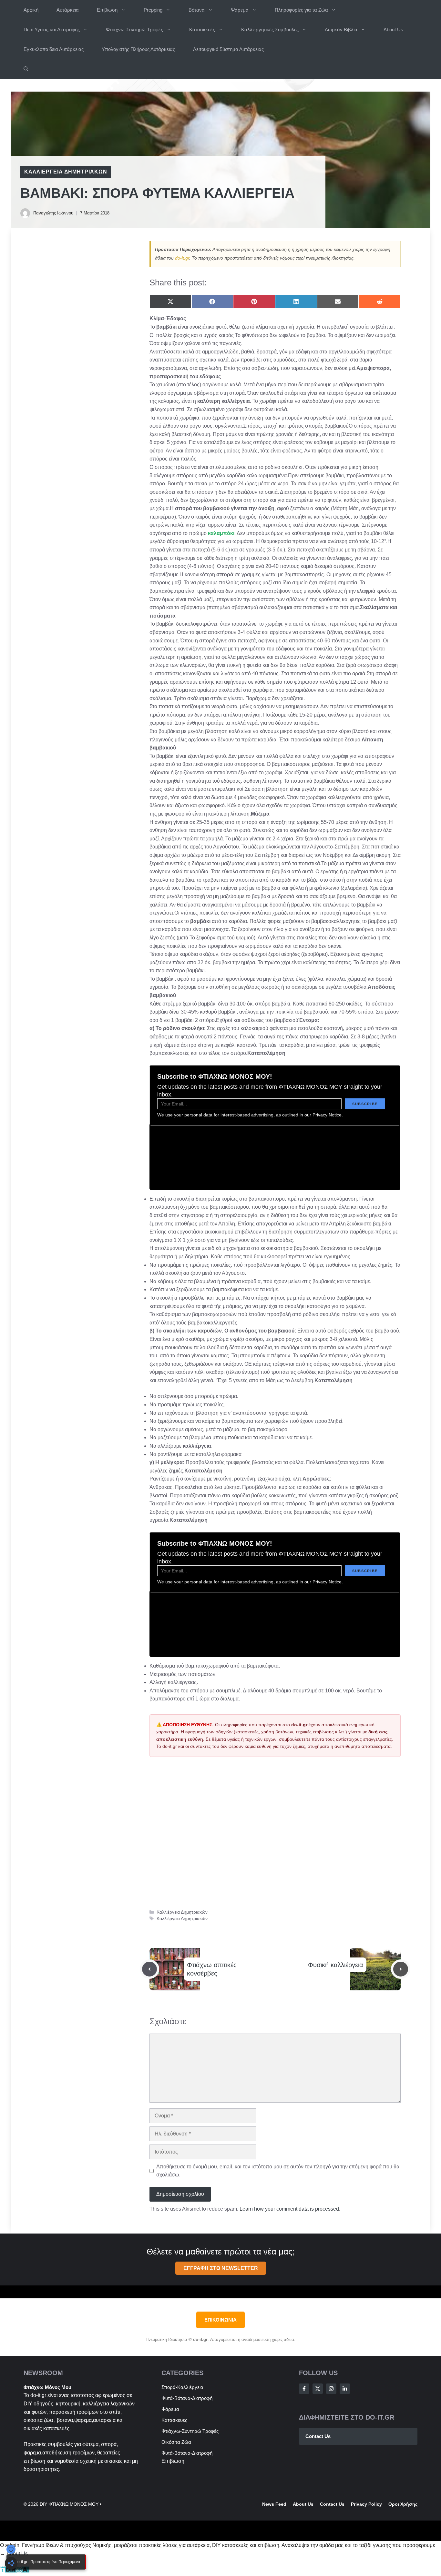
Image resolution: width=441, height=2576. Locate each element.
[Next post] (401, 1969)
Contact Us (318, 2436)
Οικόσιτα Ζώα (176, 2442)
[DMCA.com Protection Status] (15, 2571)
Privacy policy (366, 2504)
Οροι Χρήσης (403, 2504)
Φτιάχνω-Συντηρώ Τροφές (134, 30)
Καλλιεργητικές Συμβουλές (270, 30)
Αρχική (31, 10)
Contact (329, 2504)
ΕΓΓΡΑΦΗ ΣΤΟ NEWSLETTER (221, 2268)
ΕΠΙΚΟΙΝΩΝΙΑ (221, 2320)
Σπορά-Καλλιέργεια (182, 2387)
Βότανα (197, 10)
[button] (26, 69)
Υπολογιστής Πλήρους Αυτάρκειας (138, 49)
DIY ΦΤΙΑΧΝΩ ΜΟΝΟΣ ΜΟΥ (69, 2504)
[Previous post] (149, 1969)
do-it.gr (182, 258)
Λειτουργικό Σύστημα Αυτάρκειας (228, 49)
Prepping (153, 10)
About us (303, 2504)
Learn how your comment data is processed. (290, 2209)
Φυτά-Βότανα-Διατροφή (187, 2398)
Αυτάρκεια (68, 10)
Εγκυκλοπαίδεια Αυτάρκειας (54, 49)
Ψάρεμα (240, 10)
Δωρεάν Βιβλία (341, 30)
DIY (28, 2404)
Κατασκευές (202, 30)
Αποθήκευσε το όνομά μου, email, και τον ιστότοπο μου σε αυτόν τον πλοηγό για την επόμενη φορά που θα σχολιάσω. (278, 2171)
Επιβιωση (107, 10)
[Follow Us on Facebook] (304, 2389)
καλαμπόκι (221, 533)
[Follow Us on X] (318, 2389)
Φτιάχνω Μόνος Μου (47, 2387)
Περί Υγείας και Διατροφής (52, 30)
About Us (393, 30)
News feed (274, 2504)
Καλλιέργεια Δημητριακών (66, 172)
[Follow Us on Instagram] (331, 2389)
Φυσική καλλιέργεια (336, 1965)
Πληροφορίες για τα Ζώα (301, 10)
